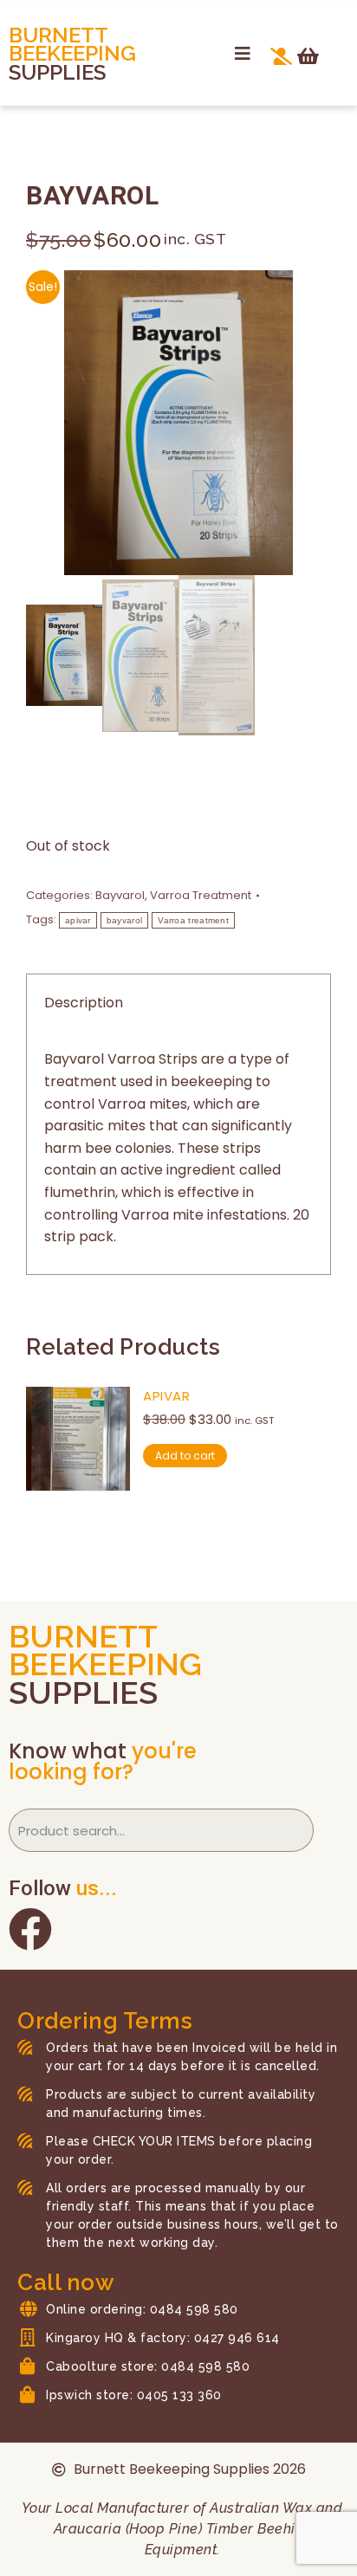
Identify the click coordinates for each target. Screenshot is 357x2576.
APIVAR (166, 1396)
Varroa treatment (193, 920)
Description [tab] (84, 1003)
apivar (78, 920)
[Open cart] (308, 56)
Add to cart (185, 1456)
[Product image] (78, 1439)
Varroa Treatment (201, 895)
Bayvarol (120, 895)
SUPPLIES (57, 72)
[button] (243, 54)
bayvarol (124, 920)
